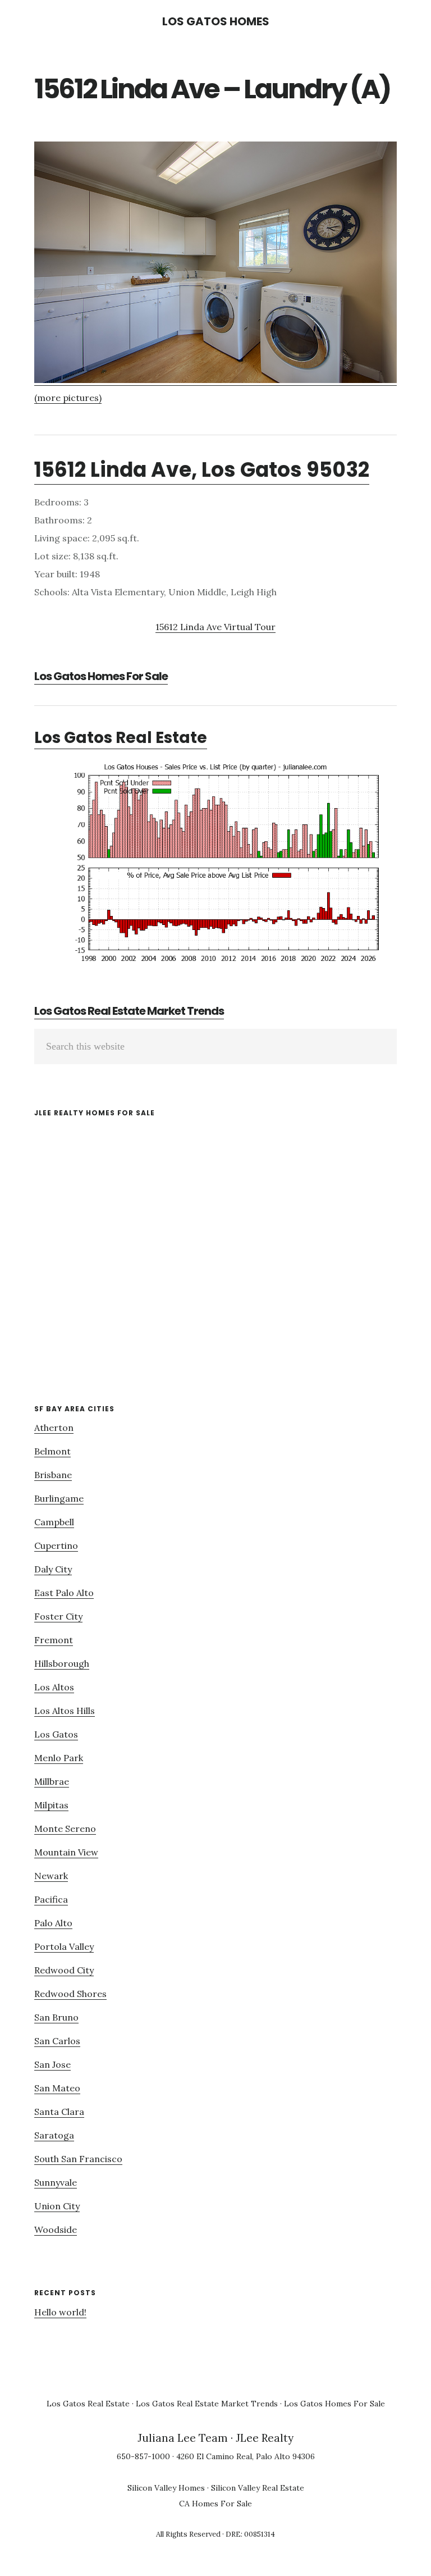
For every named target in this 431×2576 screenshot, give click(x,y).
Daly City (53, 1569)
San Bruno (56, 2017)
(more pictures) (68, 398)
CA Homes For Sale (215, 2504)
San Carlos (57, 2041)
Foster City (58, 1616)
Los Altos (54, 1687)
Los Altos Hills (65, 1711)
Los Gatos (56, 1734)
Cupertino (56, 1545)
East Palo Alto (64, 1593)
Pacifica (51, 1899)
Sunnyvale (56, 2182)
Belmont (52, 1451)
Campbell (54, 1522)
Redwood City (64, 1970)
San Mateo (57, 2088)
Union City (57, 2206)
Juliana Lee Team (183, 2438)
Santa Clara (59, 2112)
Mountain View (66, 1852)
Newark (51, 1876)
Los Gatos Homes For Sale (101, 676)
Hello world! (60, 2312)
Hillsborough (62, 1663)
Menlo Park (59, 1758)
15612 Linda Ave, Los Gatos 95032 (202, 470)
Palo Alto (53, 1923)
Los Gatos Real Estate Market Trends (129, 1011)
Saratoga (54, 2135)
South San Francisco (78, 2159)
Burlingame (59, 1498)
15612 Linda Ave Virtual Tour (215, 627)
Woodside (56, 2230)
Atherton (54, 1428)
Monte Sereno (65, 1829)
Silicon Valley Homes (166, 2488)
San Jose (52, 2064)
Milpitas (51, 1805)
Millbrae (52, 1781)
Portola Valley (64, 1946)
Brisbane (53, 1475)
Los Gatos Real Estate (121, 738)
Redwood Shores (70, 1994)
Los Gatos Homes (216, 21)
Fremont (54, 1640)
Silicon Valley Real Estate (258, 2488)
